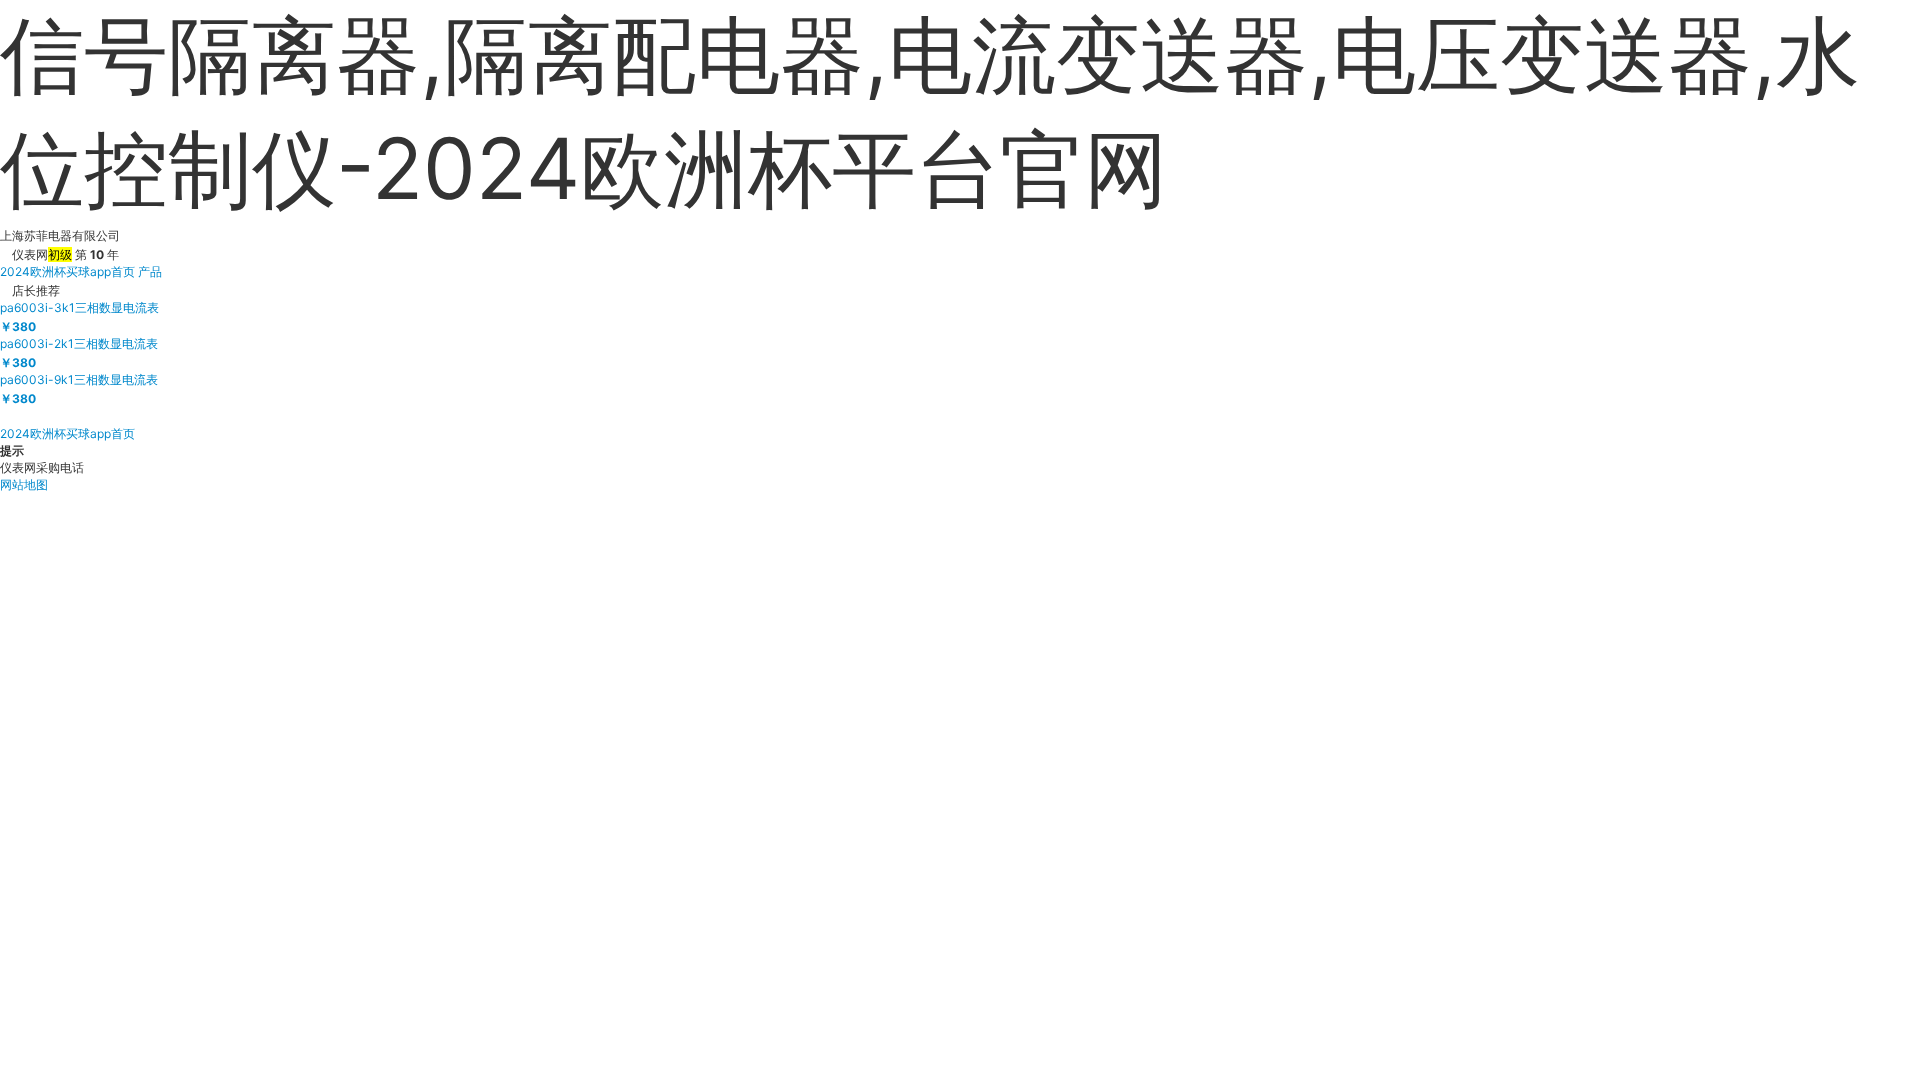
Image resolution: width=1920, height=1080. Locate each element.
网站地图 (24, 484)
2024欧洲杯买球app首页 (67, 271)
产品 (150, 271)
